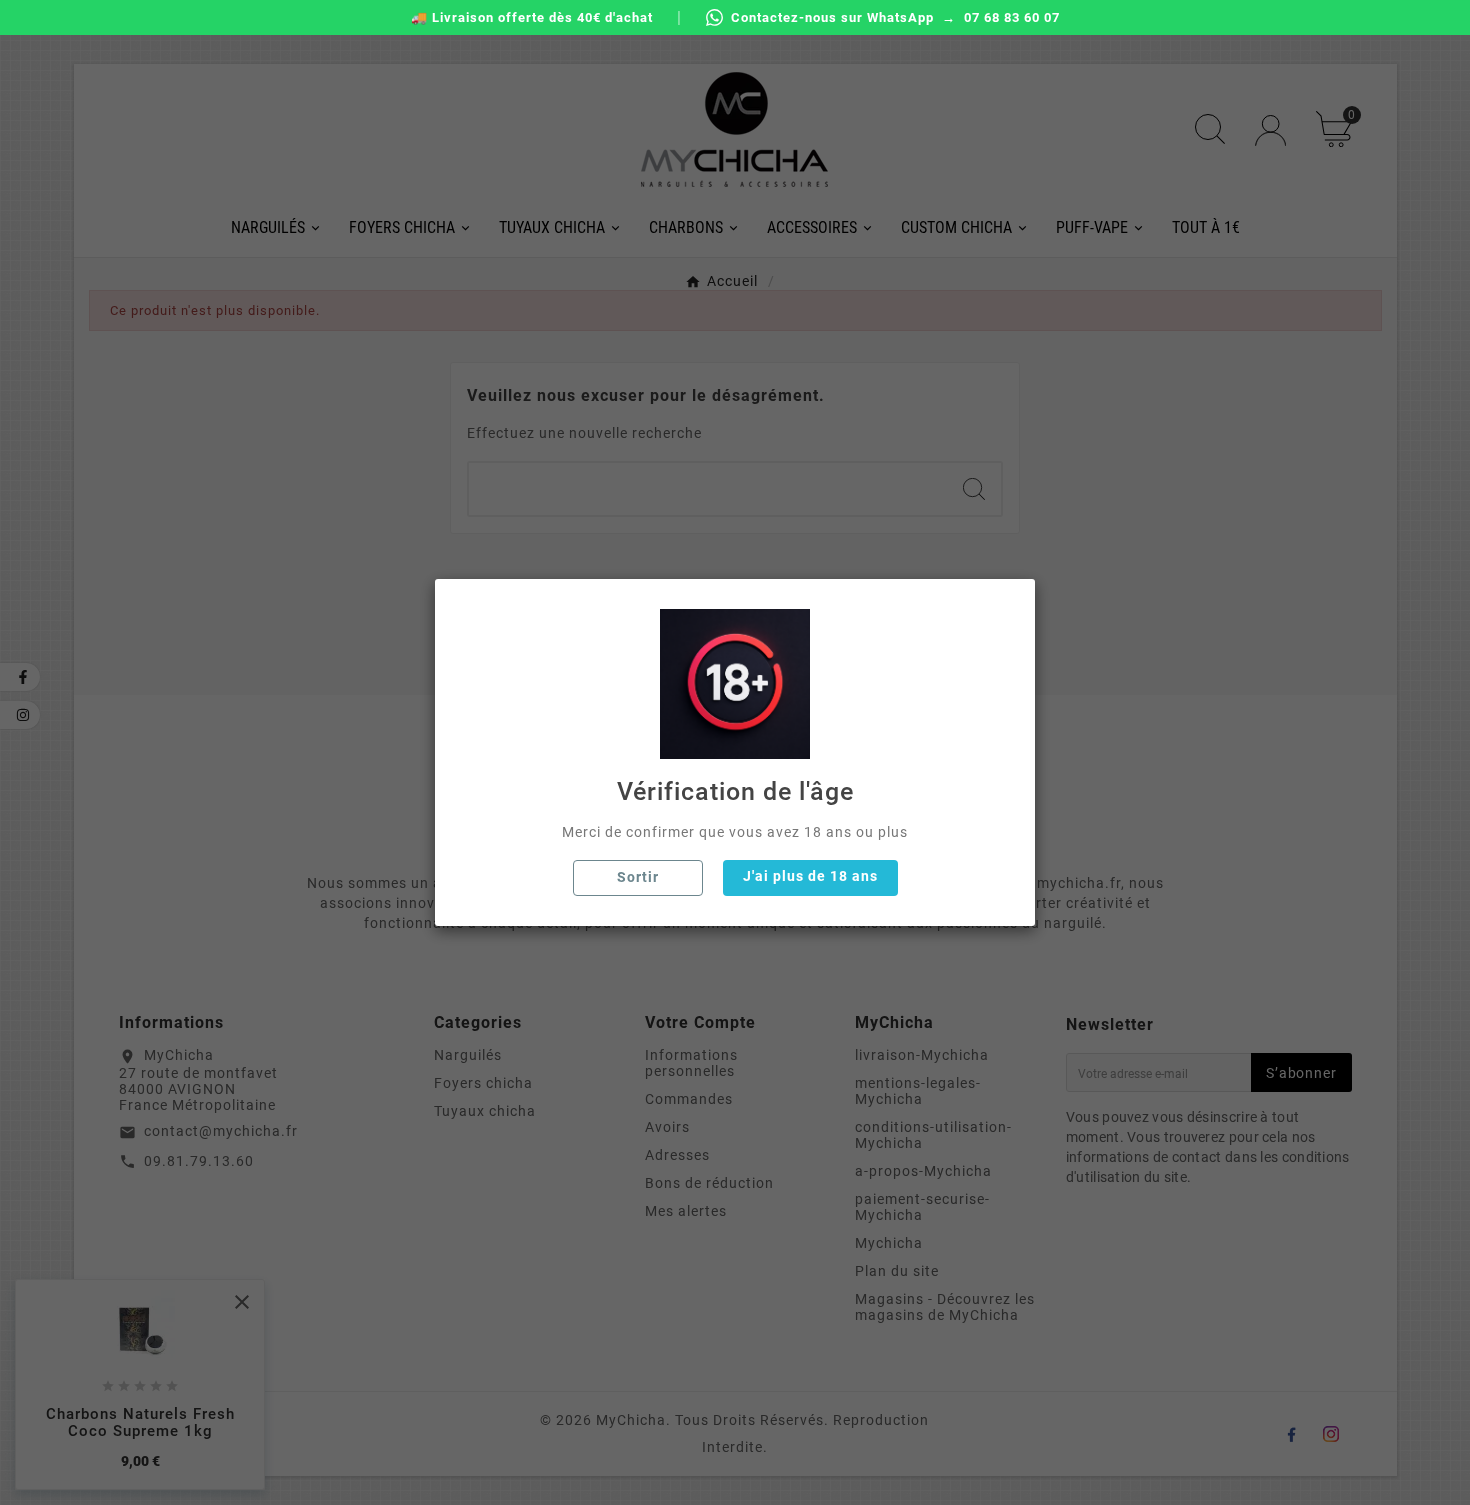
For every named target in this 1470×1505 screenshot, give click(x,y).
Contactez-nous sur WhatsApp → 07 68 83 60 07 (895, 17)
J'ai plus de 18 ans (810, 876)
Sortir (638, 877)
